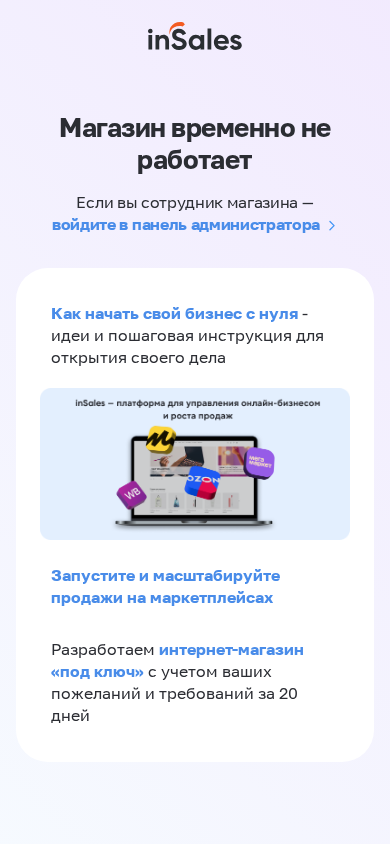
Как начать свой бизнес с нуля (174, 313)
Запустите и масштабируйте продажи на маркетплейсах (165, 586)
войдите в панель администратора (186, 224)
